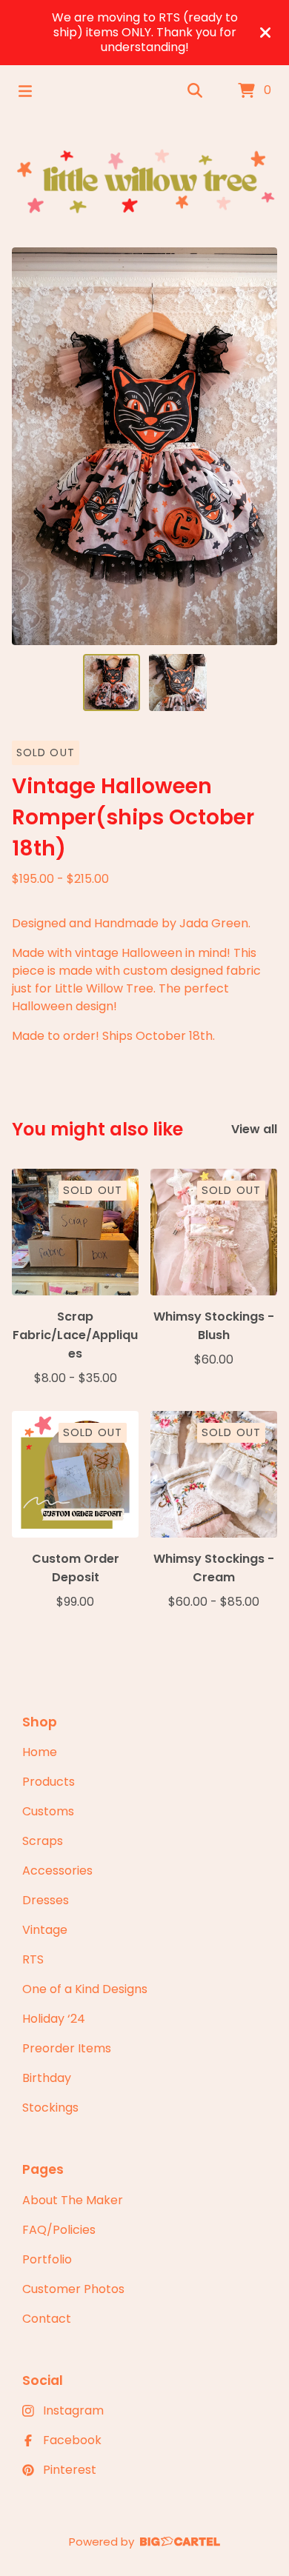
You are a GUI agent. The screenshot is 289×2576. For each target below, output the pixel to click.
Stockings (50, 2108)
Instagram (73, 2410)
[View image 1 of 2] (112, 683)
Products (49, 1782)
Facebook (72, 2440)
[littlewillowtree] (144, 182)
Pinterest (70, 2470)
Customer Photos (73, 2289)
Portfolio (47, 2259)
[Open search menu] (195, 91)
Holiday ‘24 (54, 2019)
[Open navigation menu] (25, 91)
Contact (47, 2319)
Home (40, 1752)
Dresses (46, 1900)
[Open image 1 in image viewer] (144, 446)
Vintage (45, 1930)
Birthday (47, 2078)
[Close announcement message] (265, 33)
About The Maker (73, 2200)
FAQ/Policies (59, 2230)
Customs (48, 1811)
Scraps (43, 1841)
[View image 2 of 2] (178, 683)
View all (254, 1129)
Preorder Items (67, 2048)
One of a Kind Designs (85, 1989)
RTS (33, 1959)
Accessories (57, 1871)
